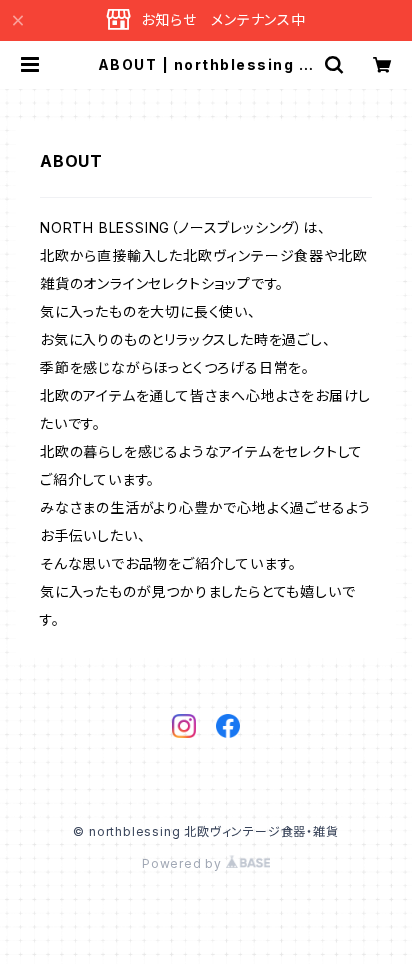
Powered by (184, 863)
